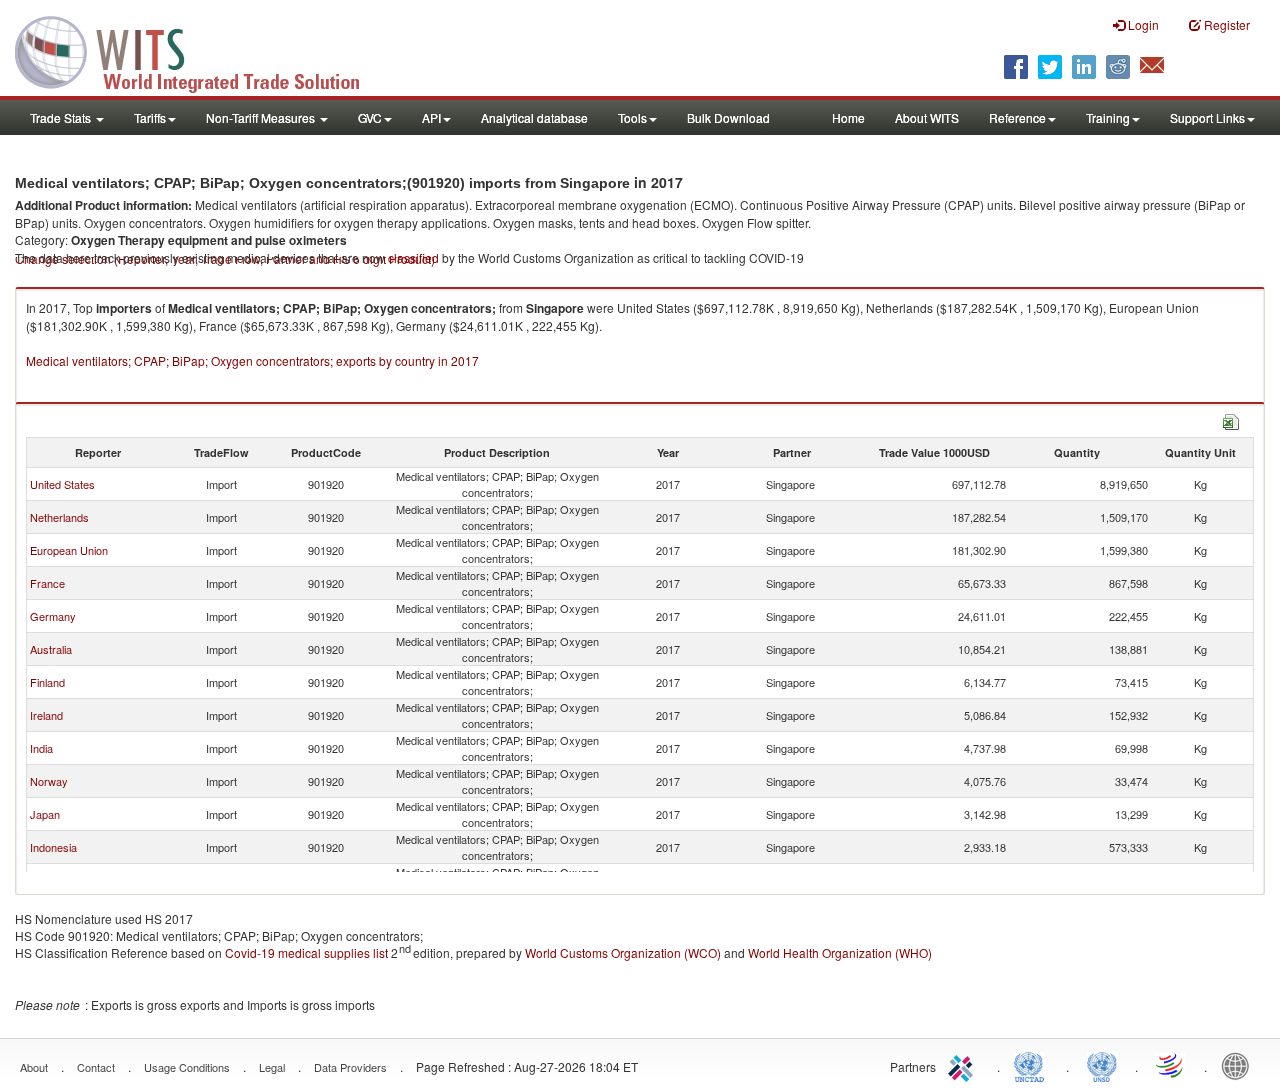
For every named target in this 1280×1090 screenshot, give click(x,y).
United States (62, 484)
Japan (45, 814)
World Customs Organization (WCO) (623, 952)
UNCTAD (1033, 1065)
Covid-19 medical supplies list (306, 952)
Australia (51, 649)
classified (413, 257)
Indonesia (53, 847)
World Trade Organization (1171, 1065)
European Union (69, 550)
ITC (964, 1065)
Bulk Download (728, 117)
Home (848, 117)
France (47, 583)
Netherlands (59, 517)
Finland (47, 682)
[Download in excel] (1231, 419)
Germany (53, 616)
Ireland (46, 715)
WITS (200, 50)
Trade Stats (62, 117)
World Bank (1240, 1065)
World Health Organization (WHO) (840, 952)
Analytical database (534, 117)
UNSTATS (1102, 1065)
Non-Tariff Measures (262, 117)
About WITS (927, 117)
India (41, 748)
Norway (49, 781)
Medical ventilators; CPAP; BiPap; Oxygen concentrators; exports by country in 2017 (252, 360)
